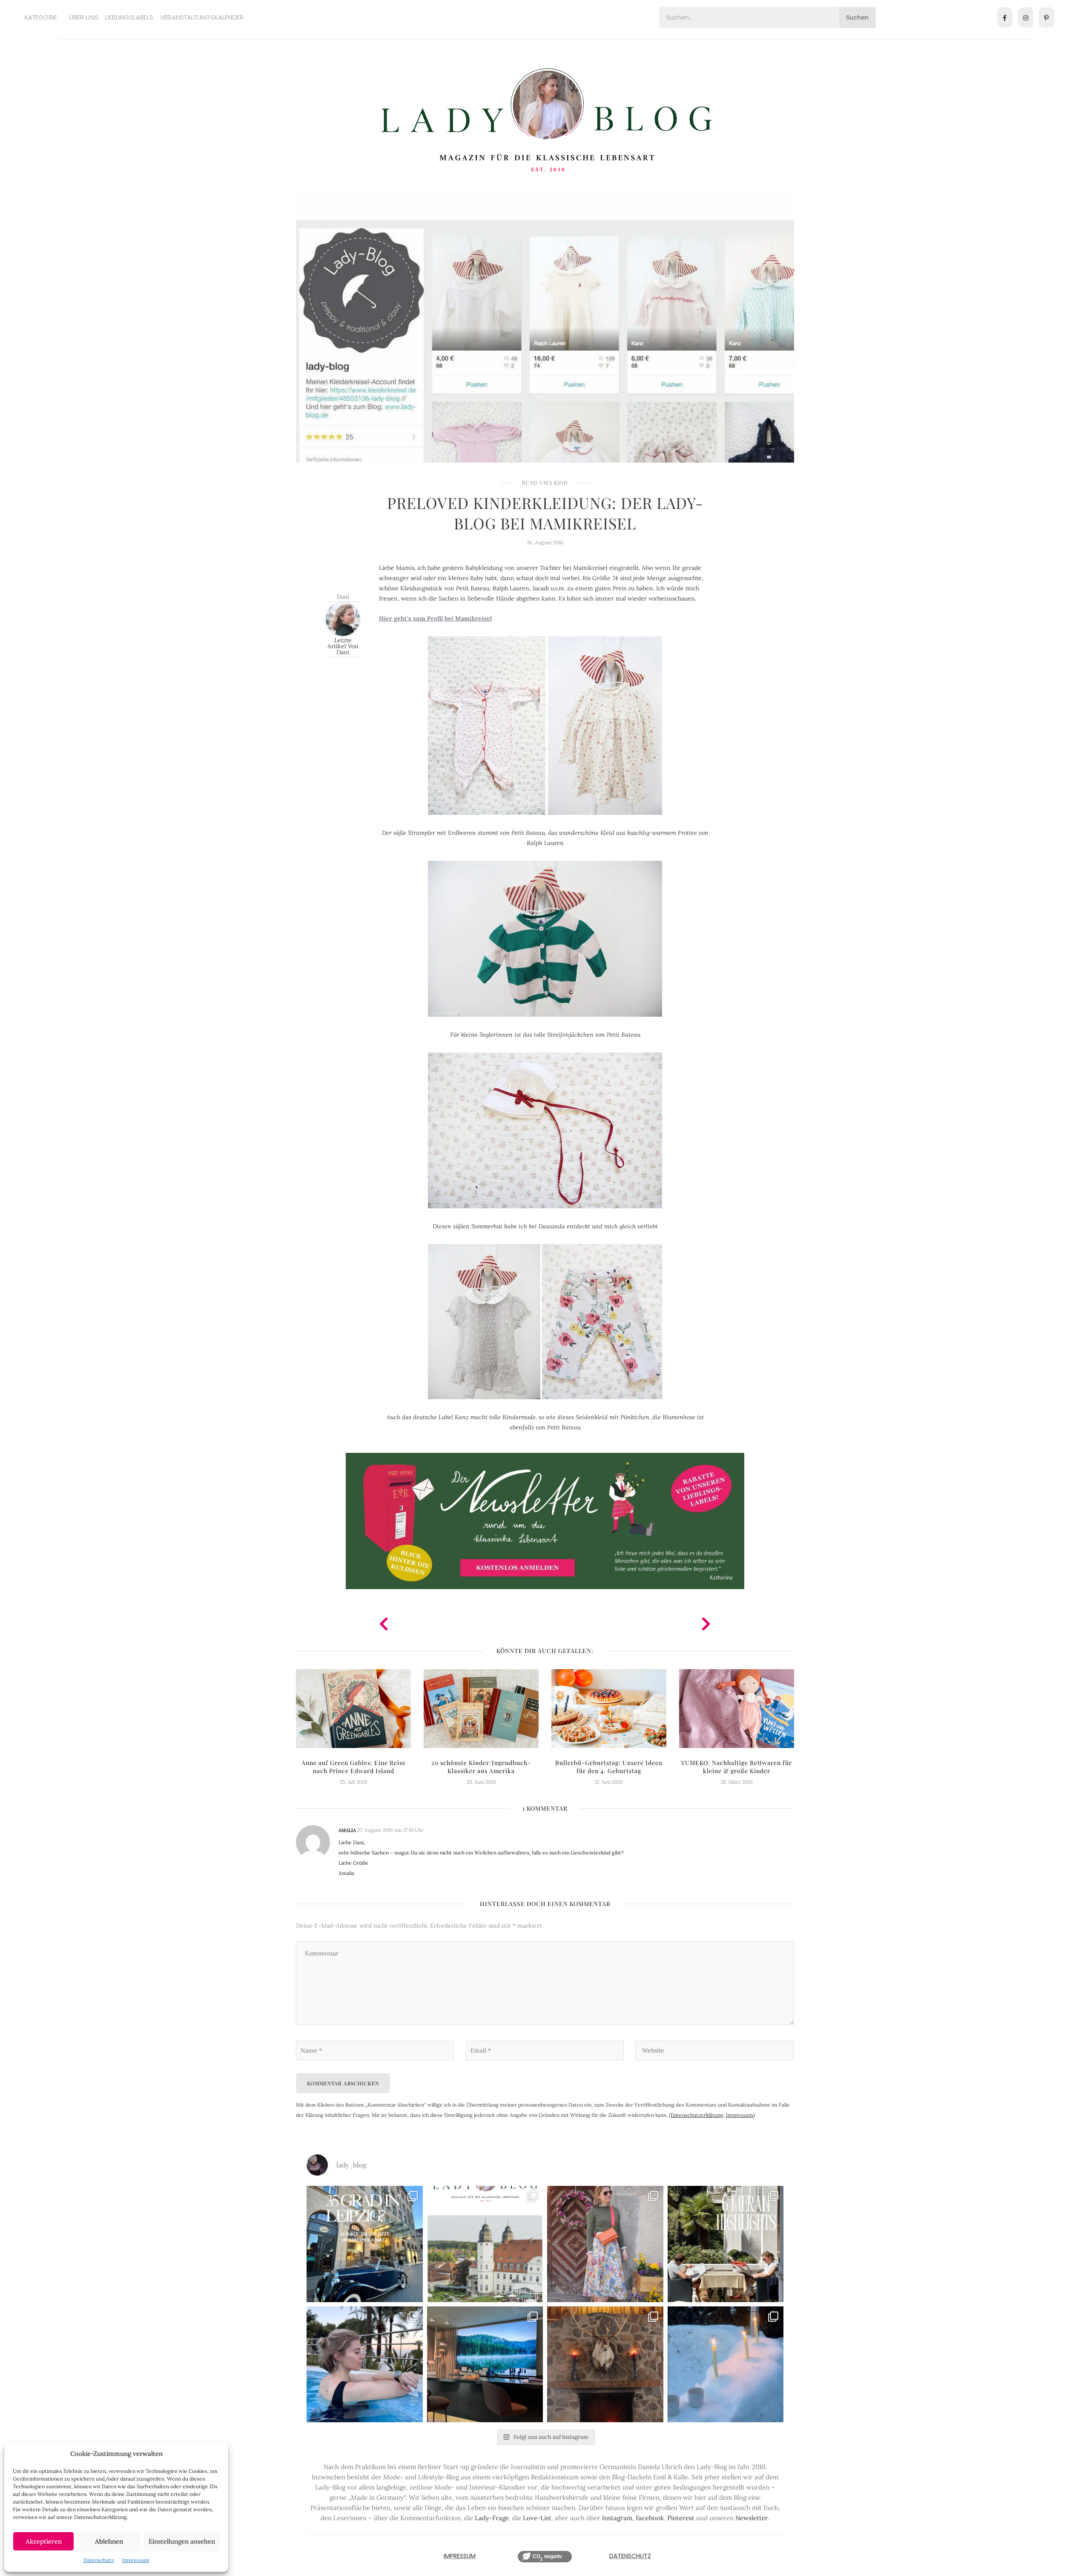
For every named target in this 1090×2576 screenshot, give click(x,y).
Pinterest (681, 2518)
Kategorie (41, 17)
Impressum (136, 2560)
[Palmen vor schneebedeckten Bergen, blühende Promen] (726, 2244)
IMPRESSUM (460, 2556)
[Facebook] (1005, 17)
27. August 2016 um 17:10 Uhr (390, 1830)
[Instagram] (1026, 17)
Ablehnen (109, 2541)
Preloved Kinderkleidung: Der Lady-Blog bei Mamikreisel (545, 513)
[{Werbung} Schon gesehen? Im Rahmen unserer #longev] (485, 2365)
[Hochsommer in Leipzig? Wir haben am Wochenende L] (365, 2244)
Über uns (84, 17)
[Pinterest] (1047, 17)
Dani (343, 597)
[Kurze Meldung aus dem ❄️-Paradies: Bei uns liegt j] (726, 2365)
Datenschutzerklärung (697, 2115)
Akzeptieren (44, 2541)
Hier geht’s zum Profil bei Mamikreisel (435, 618)
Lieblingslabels (129, 17)
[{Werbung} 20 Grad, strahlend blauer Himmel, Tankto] (365, 2365)
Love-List (537, 2518)
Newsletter (752, 2518)
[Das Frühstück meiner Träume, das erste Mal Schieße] (605, 2365)
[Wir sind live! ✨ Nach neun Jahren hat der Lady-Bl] (485, 2244)
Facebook (650, 2518)
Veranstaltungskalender (202, 17)
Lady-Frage (492, 2518)
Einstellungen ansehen (182, 2541)
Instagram (617, 2518)
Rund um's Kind (545, 483)
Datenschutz (99, 2560)
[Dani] (343, 618)
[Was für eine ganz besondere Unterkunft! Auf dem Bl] (605, 2244)
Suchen (857, 17)
